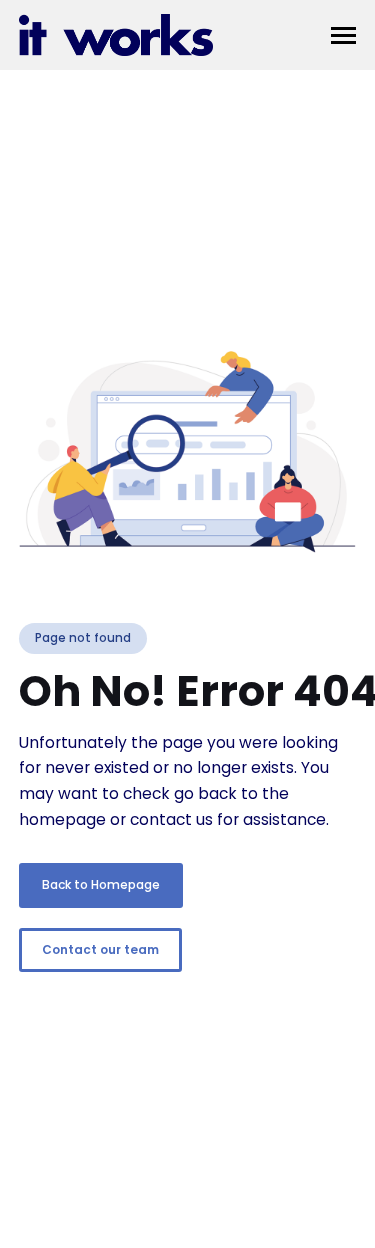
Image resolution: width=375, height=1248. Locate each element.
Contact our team (100, 949)
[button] (343, 35)
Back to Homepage (101, 884)
